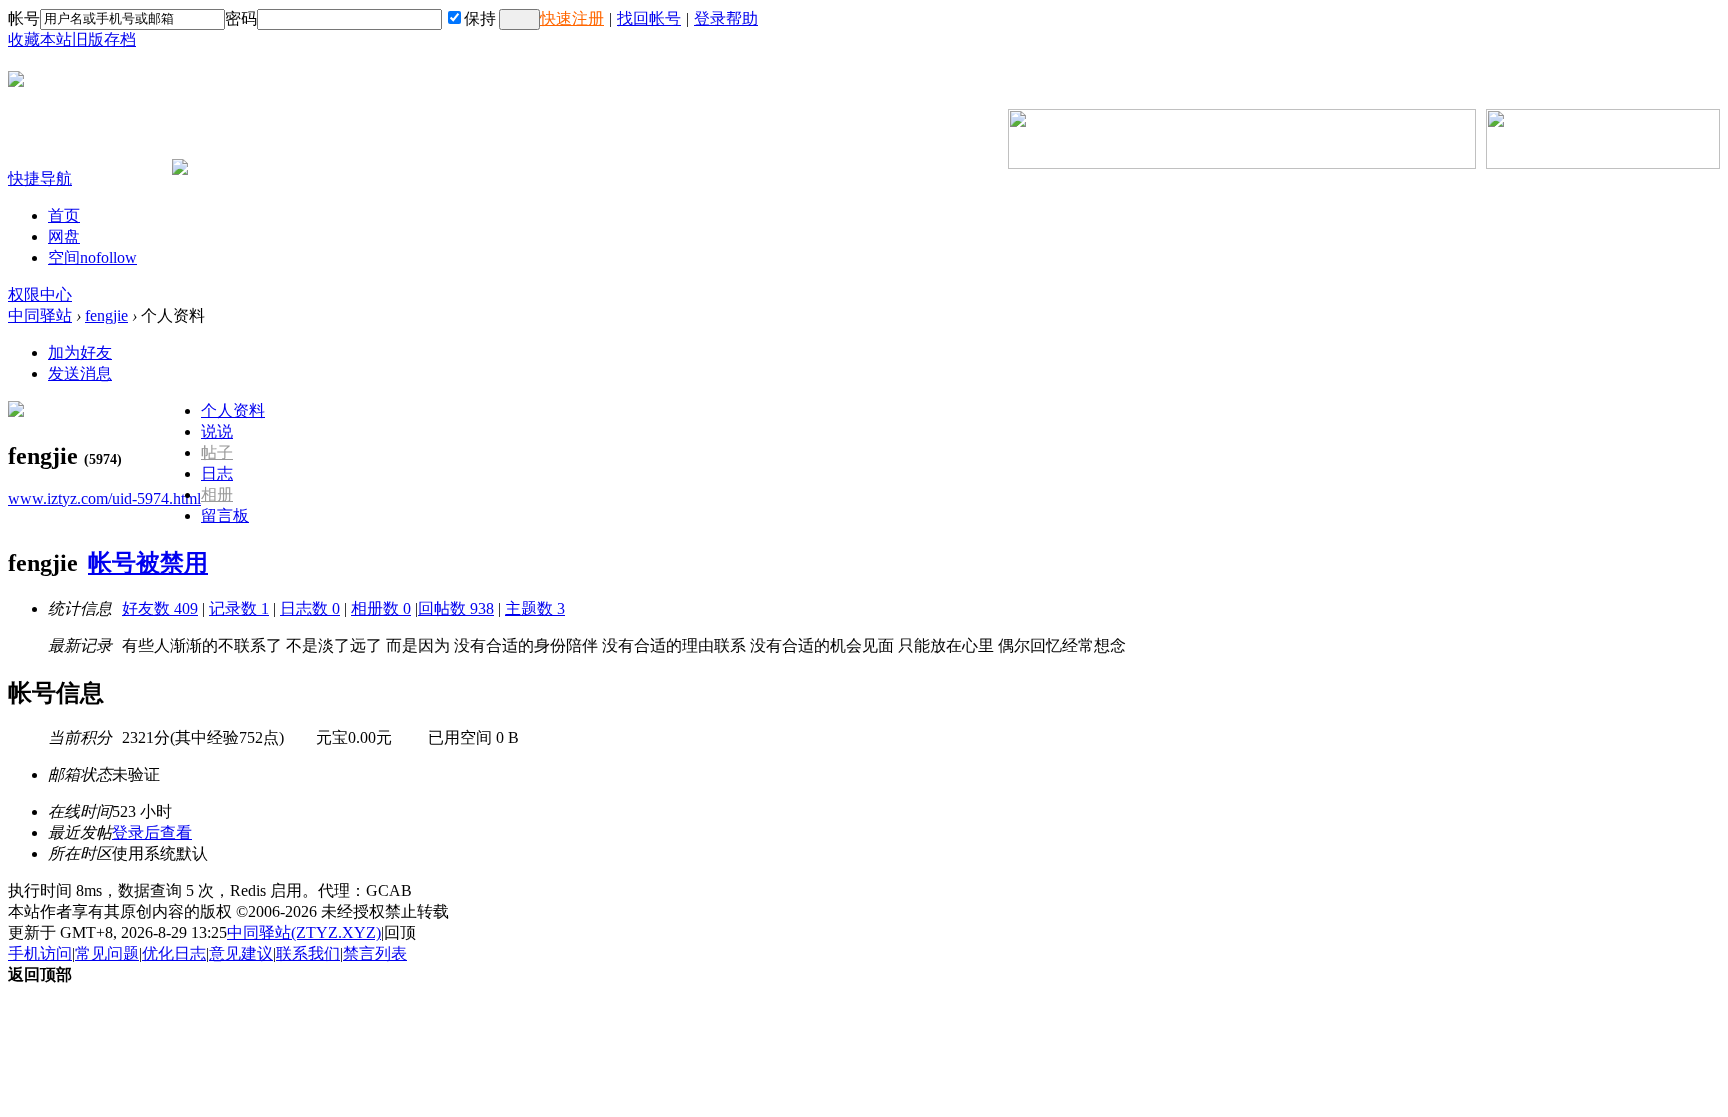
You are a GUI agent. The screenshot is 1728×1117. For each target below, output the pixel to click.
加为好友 (80, 352)
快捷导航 (40, 178)
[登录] (519, 19)
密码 (241, 18)
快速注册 (572, 18)
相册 (217, 494)
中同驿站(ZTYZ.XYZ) (304, 932)
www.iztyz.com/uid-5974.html (104, 498)
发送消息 (80, 373)
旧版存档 (104, 39)
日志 (217, 473)
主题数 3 (535, 608)
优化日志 (174, 953)
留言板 (225, 515)
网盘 (64, 236)
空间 (92, 257)
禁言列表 (375, 953)
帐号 (24, 18)
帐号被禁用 (148, 563)
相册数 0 (381, 608)
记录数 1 (239, 608)
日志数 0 (310, 608)
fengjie (106, 315)
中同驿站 (40, 315)
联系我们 (308, 953)
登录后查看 (152, 832)
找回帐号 (649, 18)
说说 (217, 431)
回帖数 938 (456, 608)
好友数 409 (160, 608)
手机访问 (40, 953)
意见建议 (241, 953)
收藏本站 (40, 39)
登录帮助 (726, 18)
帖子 (217, 452)
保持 (480, 18)
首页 (64, 215)
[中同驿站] (16, 79)
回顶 (400, 932)
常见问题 (107, 953)
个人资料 (233, 410)
